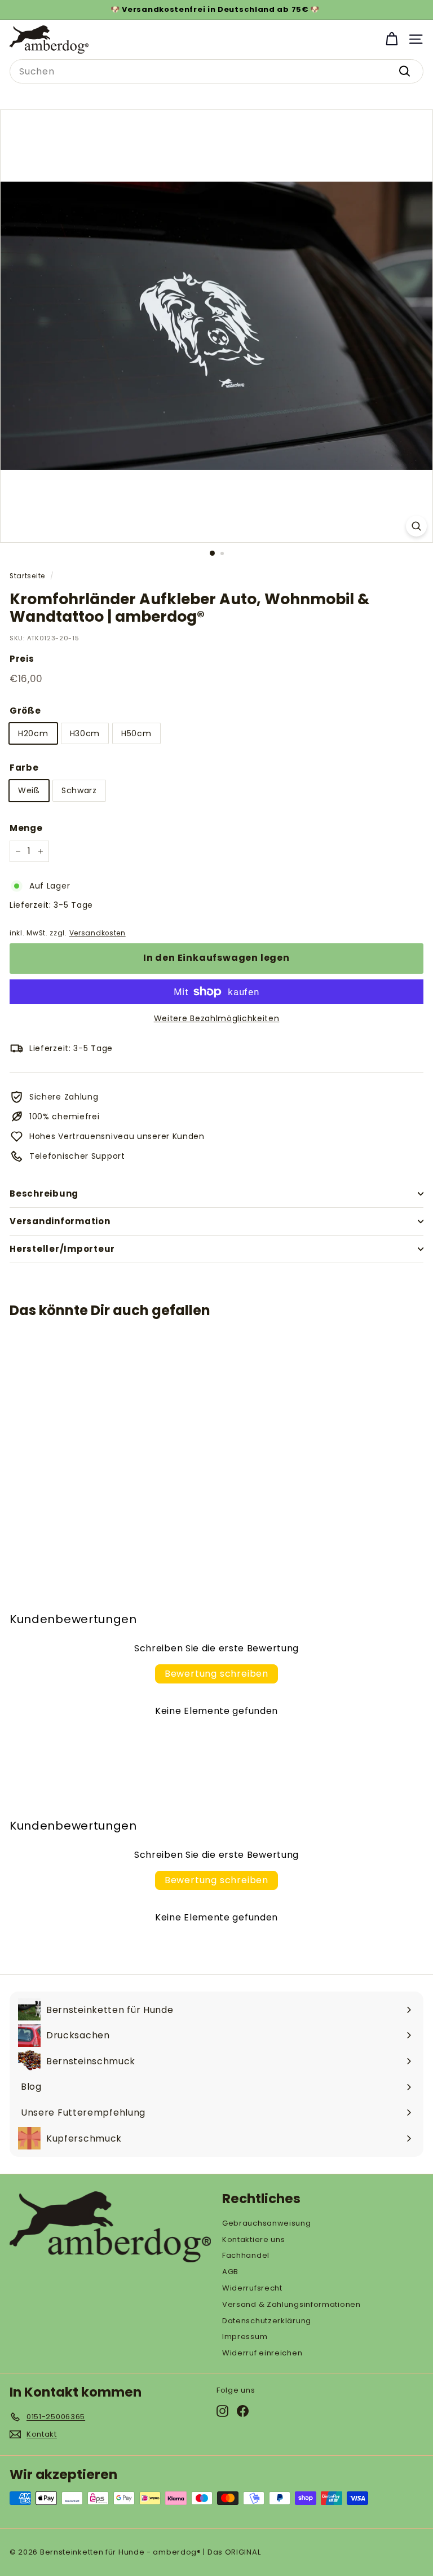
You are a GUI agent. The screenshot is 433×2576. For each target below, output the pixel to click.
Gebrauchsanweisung (267, 2223)
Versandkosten (98, 933)
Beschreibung (44, 1194)
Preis (22, 659)
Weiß (29, 790)
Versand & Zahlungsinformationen (291, 2304)
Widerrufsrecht (252, 2288)
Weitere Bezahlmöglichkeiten (217, 1018)
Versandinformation (60, 1221)
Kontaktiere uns (254, 2239)
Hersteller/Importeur (62, 1249)
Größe (25, 711)
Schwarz (79, 790)
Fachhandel (246, 2255)
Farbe (24, 768)
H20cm (33, 733)
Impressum (245, 2337)
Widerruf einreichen (262, 2353)
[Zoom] (416, 526)
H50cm (136, 733)
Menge (26, 828)
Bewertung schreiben (216, 1674)
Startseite (27, 576)
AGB (230, 2272)
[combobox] (216, 72)
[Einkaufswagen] (392, 39)
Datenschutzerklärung (267, 2321)
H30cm (85, 733)
